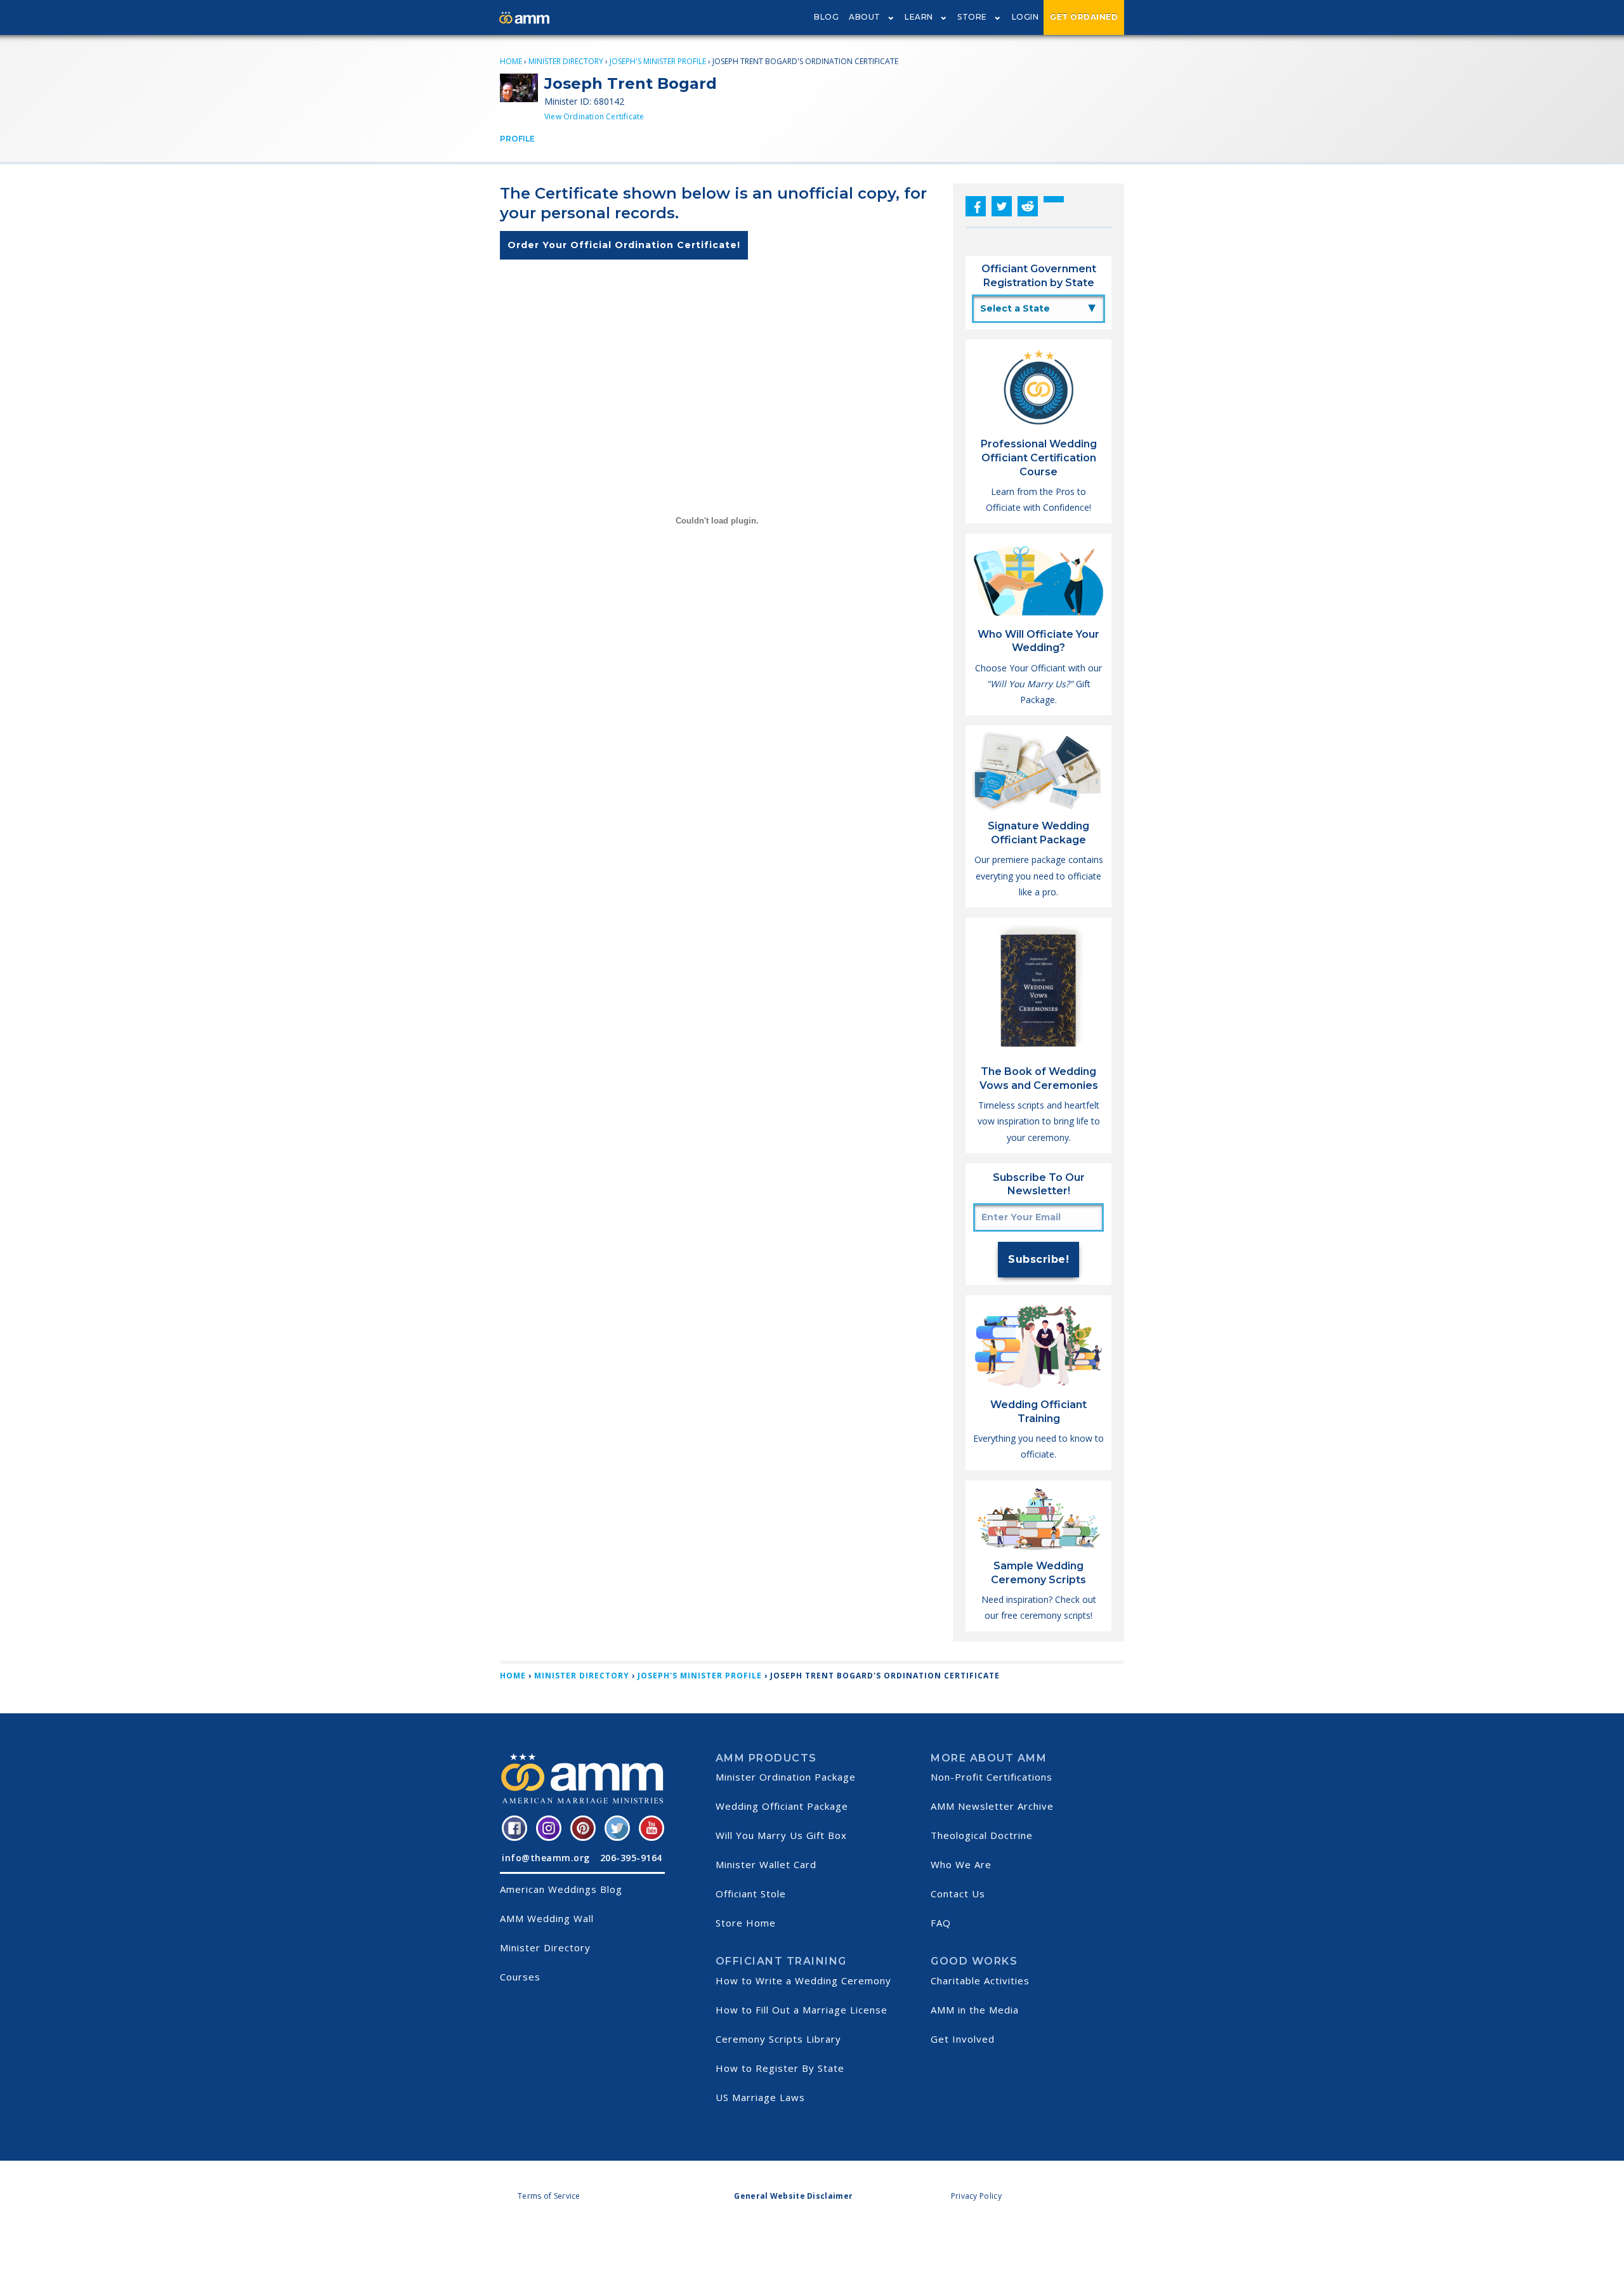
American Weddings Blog (561, 1889)
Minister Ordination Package (786, 1777)
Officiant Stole (751, 1894)
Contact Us (958, 1894)
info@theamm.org (546, 1858)
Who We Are (961, 1864)
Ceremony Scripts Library (778, 2039)
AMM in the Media (975, 2010)
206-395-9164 (631, 1858)
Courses (520, 1977)
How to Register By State (780, 2068)
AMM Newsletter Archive (992, 1806)
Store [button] (972, 17)
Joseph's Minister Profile (658, 61)
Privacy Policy (976, 2196)
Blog (826, 17)
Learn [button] (919, 17)
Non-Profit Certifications (992, 1777)
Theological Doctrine (982, 1835)
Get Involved (963, 2039)
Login (1025, 17)
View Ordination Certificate (594, 116)
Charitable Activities (980, 1980)
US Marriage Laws (760, 2097)
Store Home (746, 1923)
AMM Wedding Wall (547, 1918)
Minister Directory (566, 61)
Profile (517, 139)
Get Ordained (1084, 17)
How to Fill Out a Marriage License (802, 2010)
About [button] (865, 17)
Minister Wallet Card (766, 1864)
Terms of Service (549, 2196)
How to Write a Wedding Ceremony (803, 1980)
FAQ (941, 1923)
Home (511, 61)
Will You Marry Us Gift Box (781, 1835)
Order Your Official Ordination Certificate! (624, 245)
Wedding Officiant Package (782, 1806)
